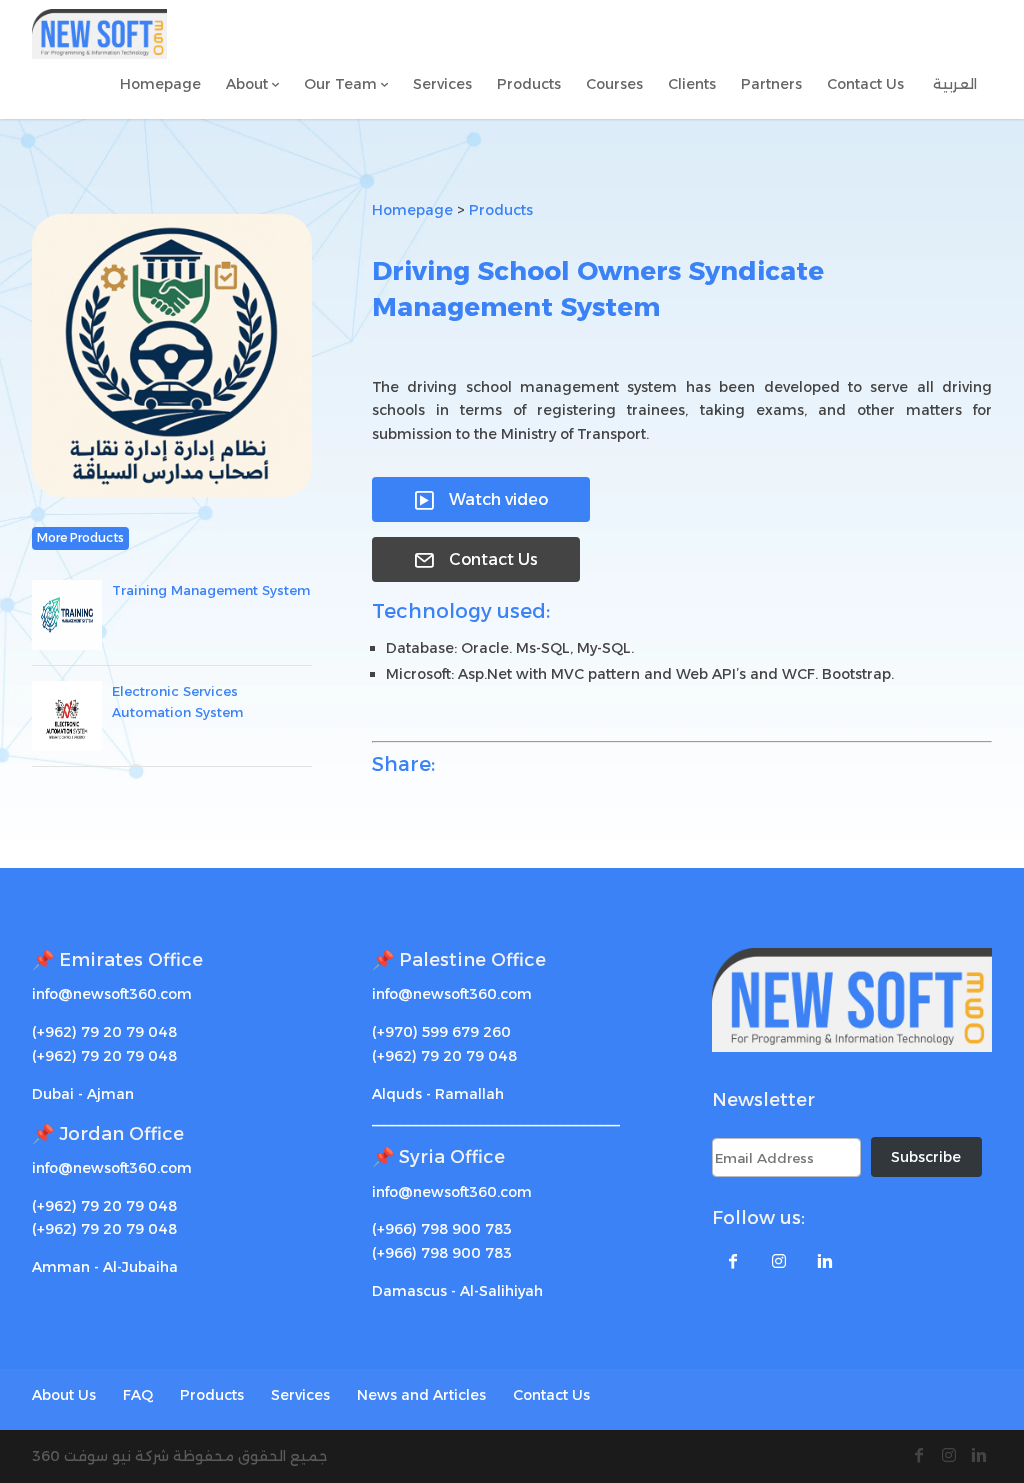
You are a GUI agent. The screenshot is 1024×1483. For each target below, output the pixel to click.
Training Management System (211, 590)
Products (501, 210)
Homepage (412, 210)
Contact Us (476, 560)
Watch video (481, 500)
